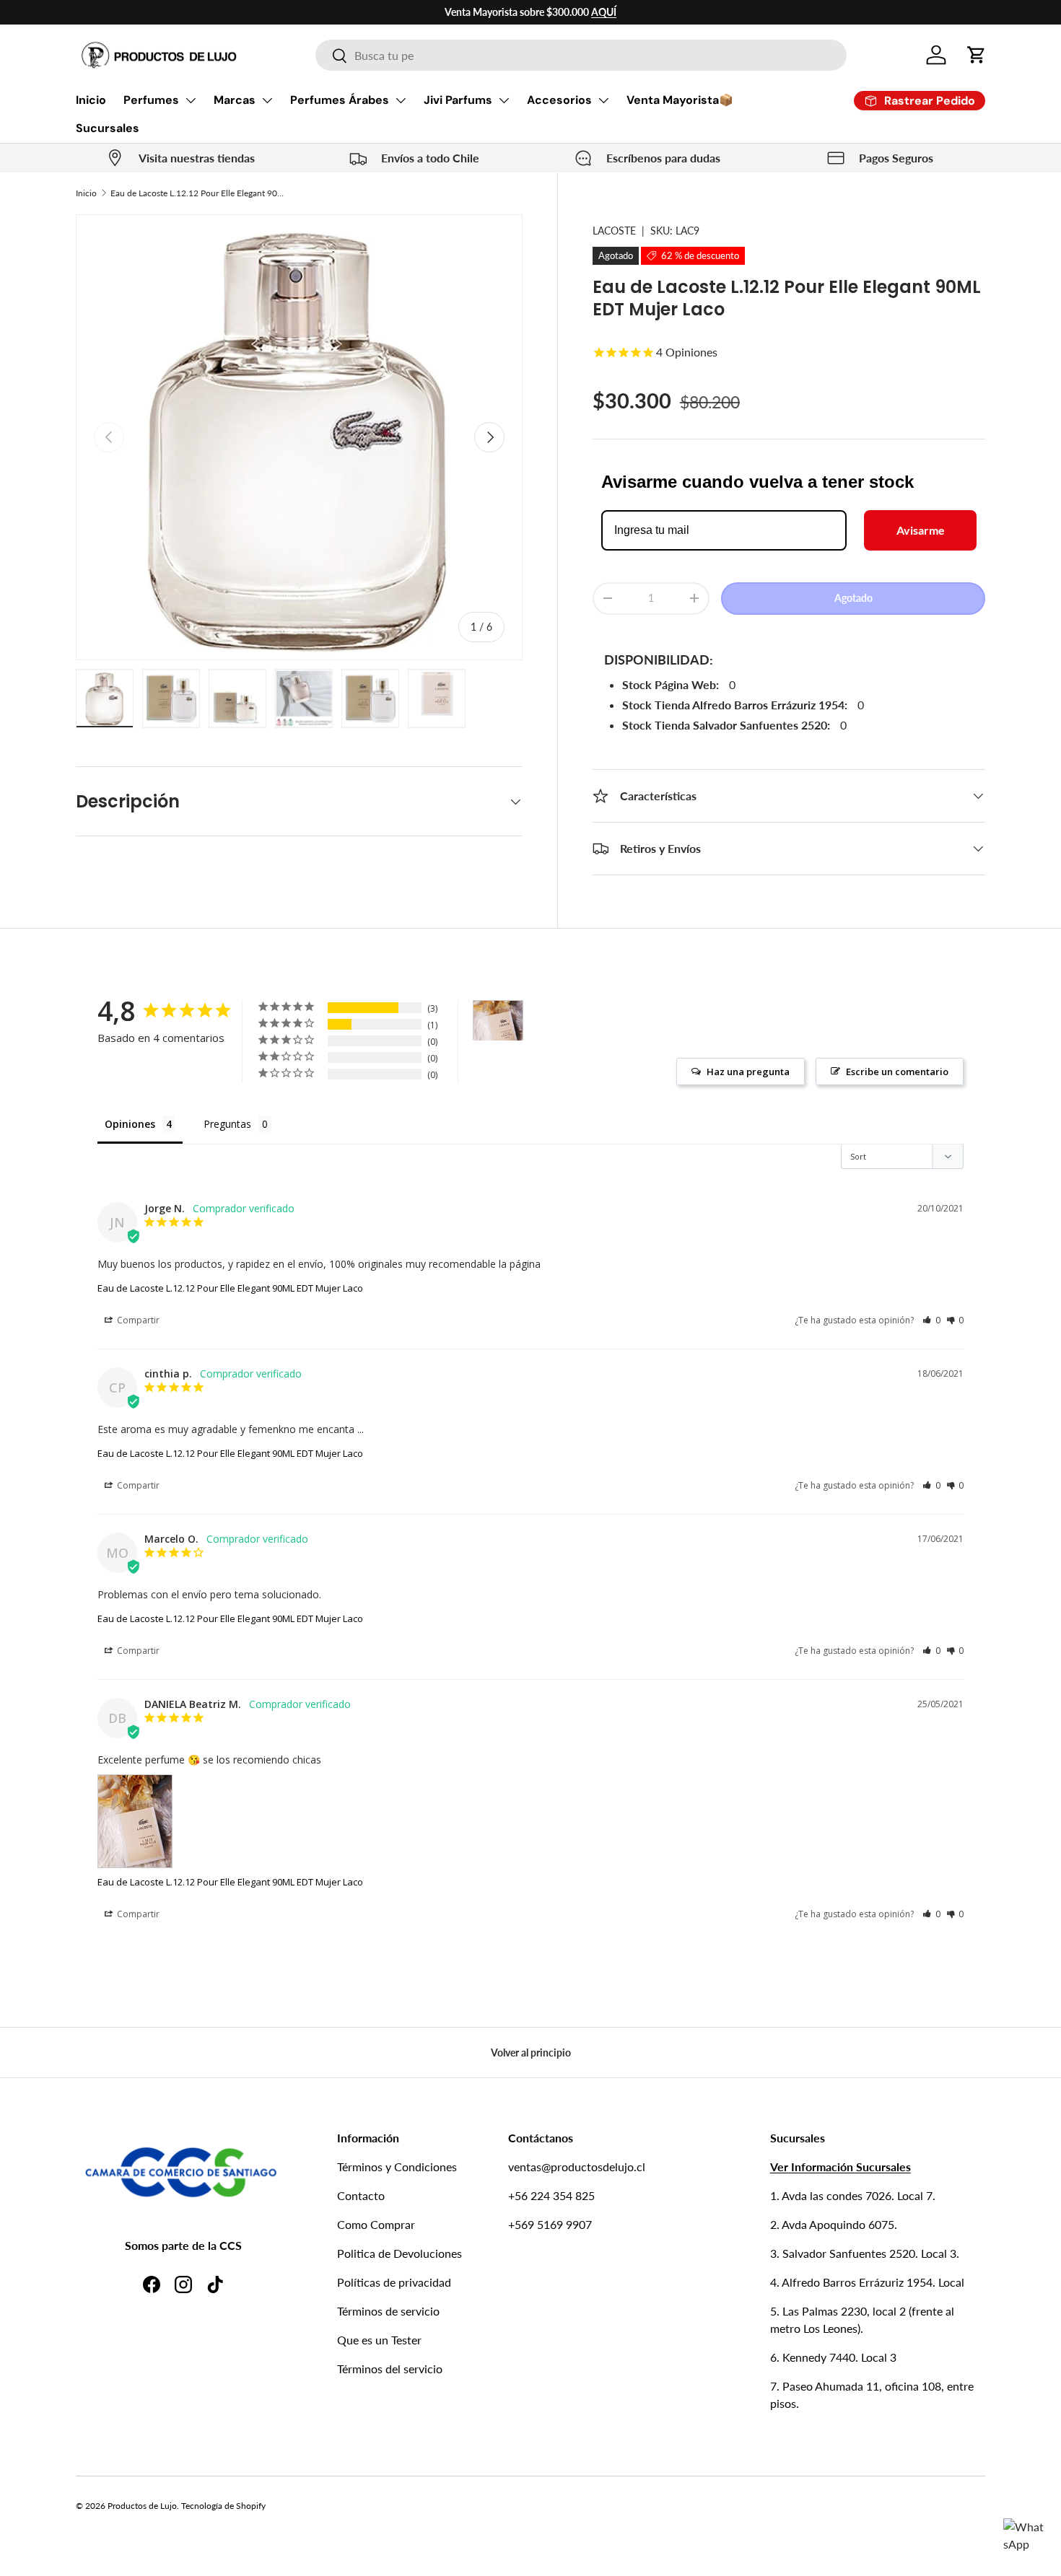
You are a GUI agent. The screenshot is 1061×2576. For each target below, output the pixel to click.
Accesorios (559, 100)
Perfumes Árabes (340, 100)
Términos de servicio (388, 2311)
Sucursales (108, 128)
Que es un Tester (379, 2340)
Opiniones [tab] (130, 1124)
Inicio (91, 100)
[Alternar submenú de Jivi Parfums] (504, 100)
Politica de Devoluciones (399, 2253)
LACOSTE (614, 231)
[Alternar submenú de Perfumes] (191, 100)
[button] (977, 55)
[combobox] (581, 55)
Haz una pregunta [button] (748, 1072)
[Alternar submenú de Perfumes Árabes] (401, 100)
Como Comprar (376, 2224)
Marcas (235, 100)
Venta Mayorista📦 (680, 100)
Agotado (853, 598)
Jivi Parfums (458, 100)
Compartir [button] (137, 1320)
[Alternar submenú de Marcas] (267, 100)
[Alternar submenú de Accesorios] (603, 100)
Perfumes (151, 100)
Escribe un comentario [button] (897, 1072)
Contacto (361, 2195)
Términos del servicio (390, 2369)
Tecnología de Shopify (223, 2506)
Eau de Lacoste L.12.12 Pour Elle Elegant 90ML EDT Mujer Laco (197, 193)
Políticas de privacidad (394, 2282)
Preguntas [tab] (227, 1124)
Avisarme (921, 530)
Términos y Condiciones (397, 2167)
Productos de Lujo (142, 2506)
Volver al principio (531, 2053)
